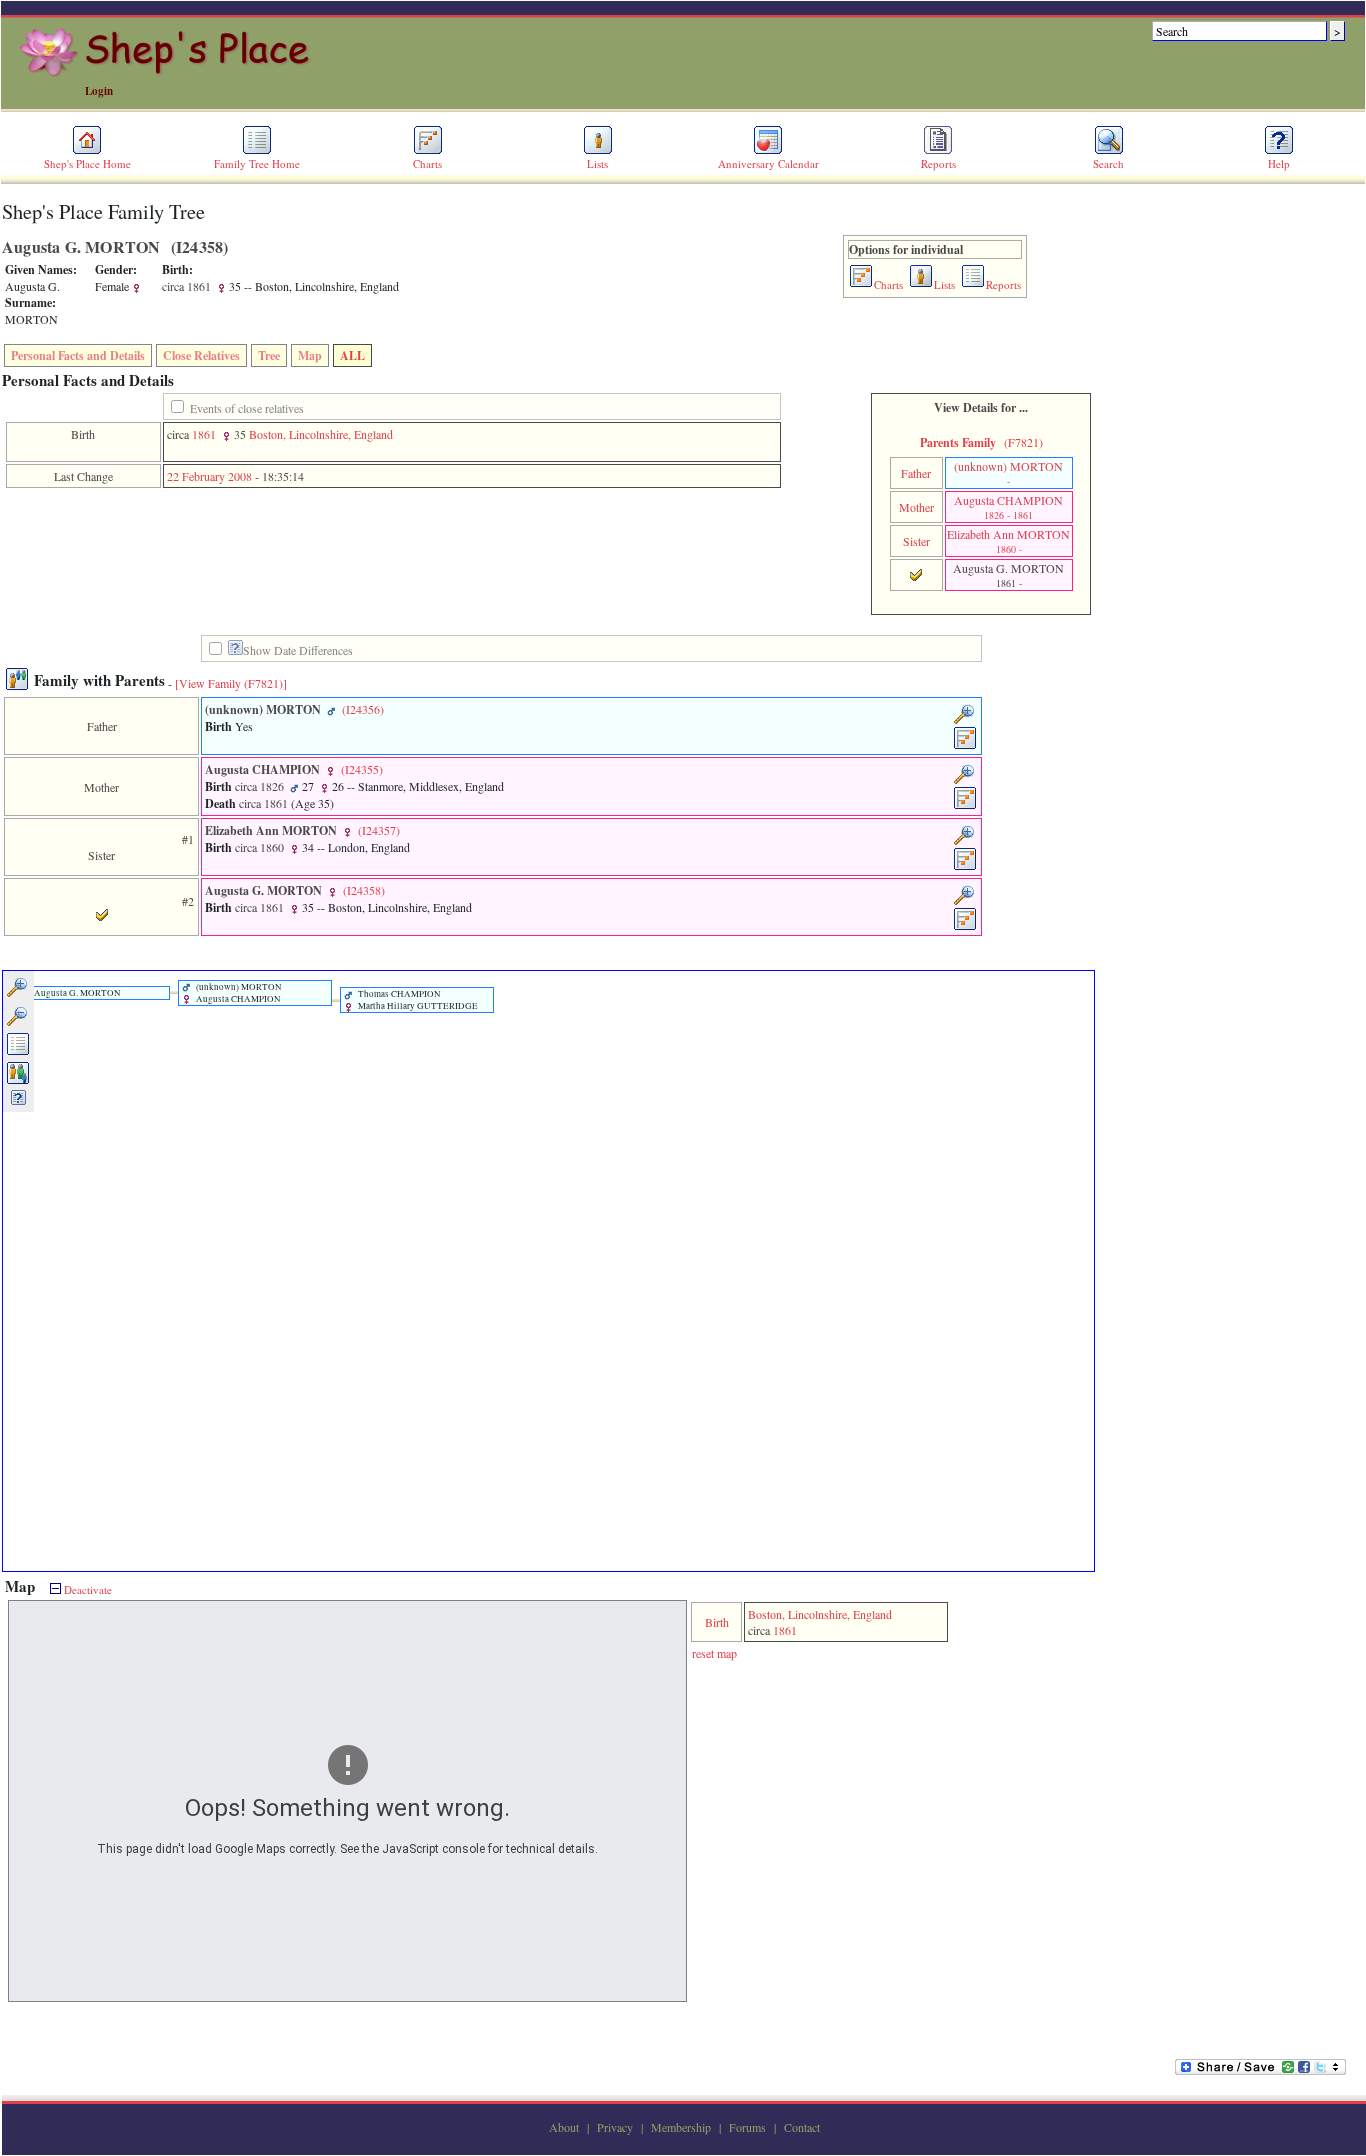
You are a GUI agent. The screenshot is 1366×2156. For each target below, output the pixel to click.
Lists (597, 163)
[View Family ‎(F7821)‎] (231, 683)
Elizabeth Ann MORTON (1008, 541)
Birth (717, 1622)
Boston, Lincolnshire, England (321, 434)
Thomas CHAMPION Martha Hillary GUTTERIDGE (417, 1000)
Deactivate (86, 1589)
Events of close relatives (247, 408)
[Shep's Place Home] (167, 73)
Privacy (615, 2127)
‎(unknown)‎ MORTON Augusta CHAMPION (238, 993)
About (564, 2127)
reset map (714, 1653)
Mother (916, 507)
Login (99, 91)
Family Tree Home (257, 163)
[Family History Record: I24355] (965, 806)
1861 (204, 434)
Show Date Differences (298, 650)
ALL (352, 355)
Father (916, 473)
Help (1279, 163)
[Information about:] (235, 650)
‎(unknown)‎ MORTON (1008, 473)
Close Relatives (201, 355)
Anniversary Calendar (768, 163)
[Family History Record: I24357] (965, 867)
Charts (427, 163)
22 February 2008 (209, 476)
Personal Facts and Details (78, 355)
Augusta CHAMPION (1008, 507)
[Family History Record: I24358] (965, 927)
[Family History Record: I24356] (965, 746)
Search (1108, 163)
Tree (269, 355)
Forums (747, 2127)
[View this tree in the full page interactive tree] (18, 1052)
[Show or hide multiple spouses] (18, 1081)
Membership (681, 2127)
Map (310, 355)
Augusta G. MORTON (76, 993)
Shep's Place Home (87, 163)
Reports (938, 163)
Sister (916, 541)
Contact (802, 2127)
